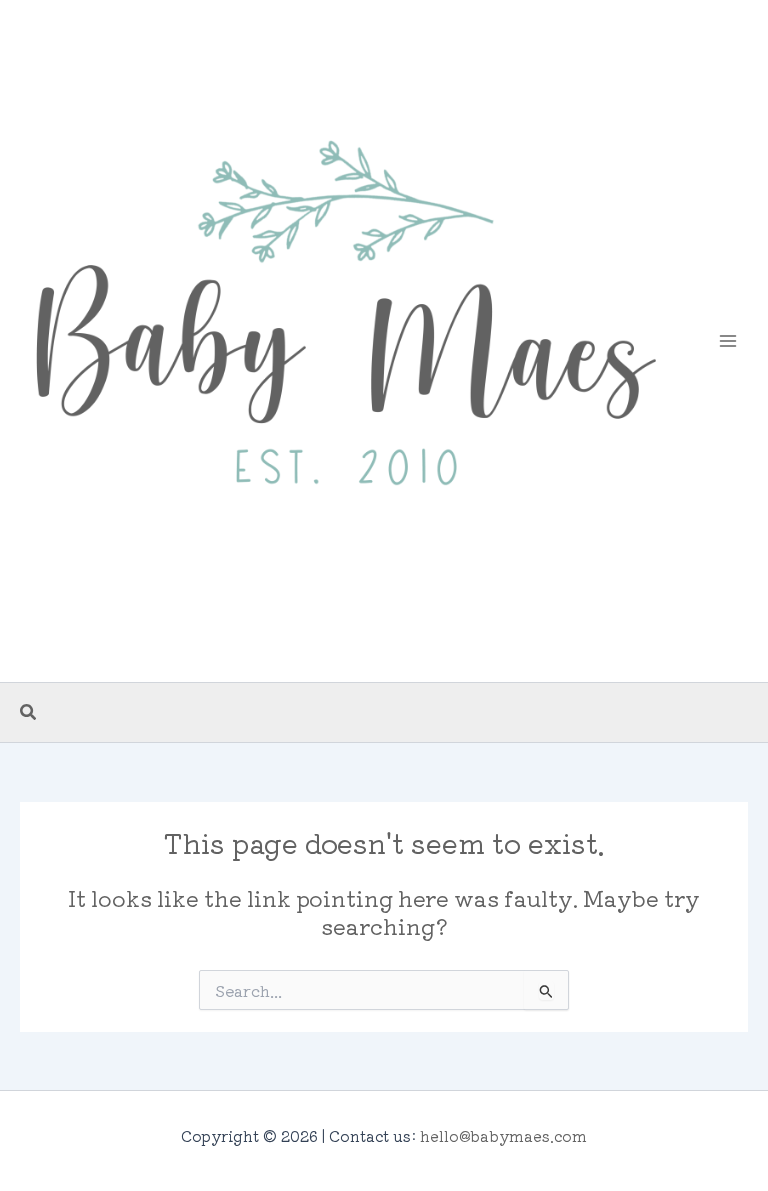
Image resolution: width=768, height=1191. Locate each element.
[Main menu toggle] (728, 341)
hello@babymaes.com (503, 1135)
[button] (29, 713)
